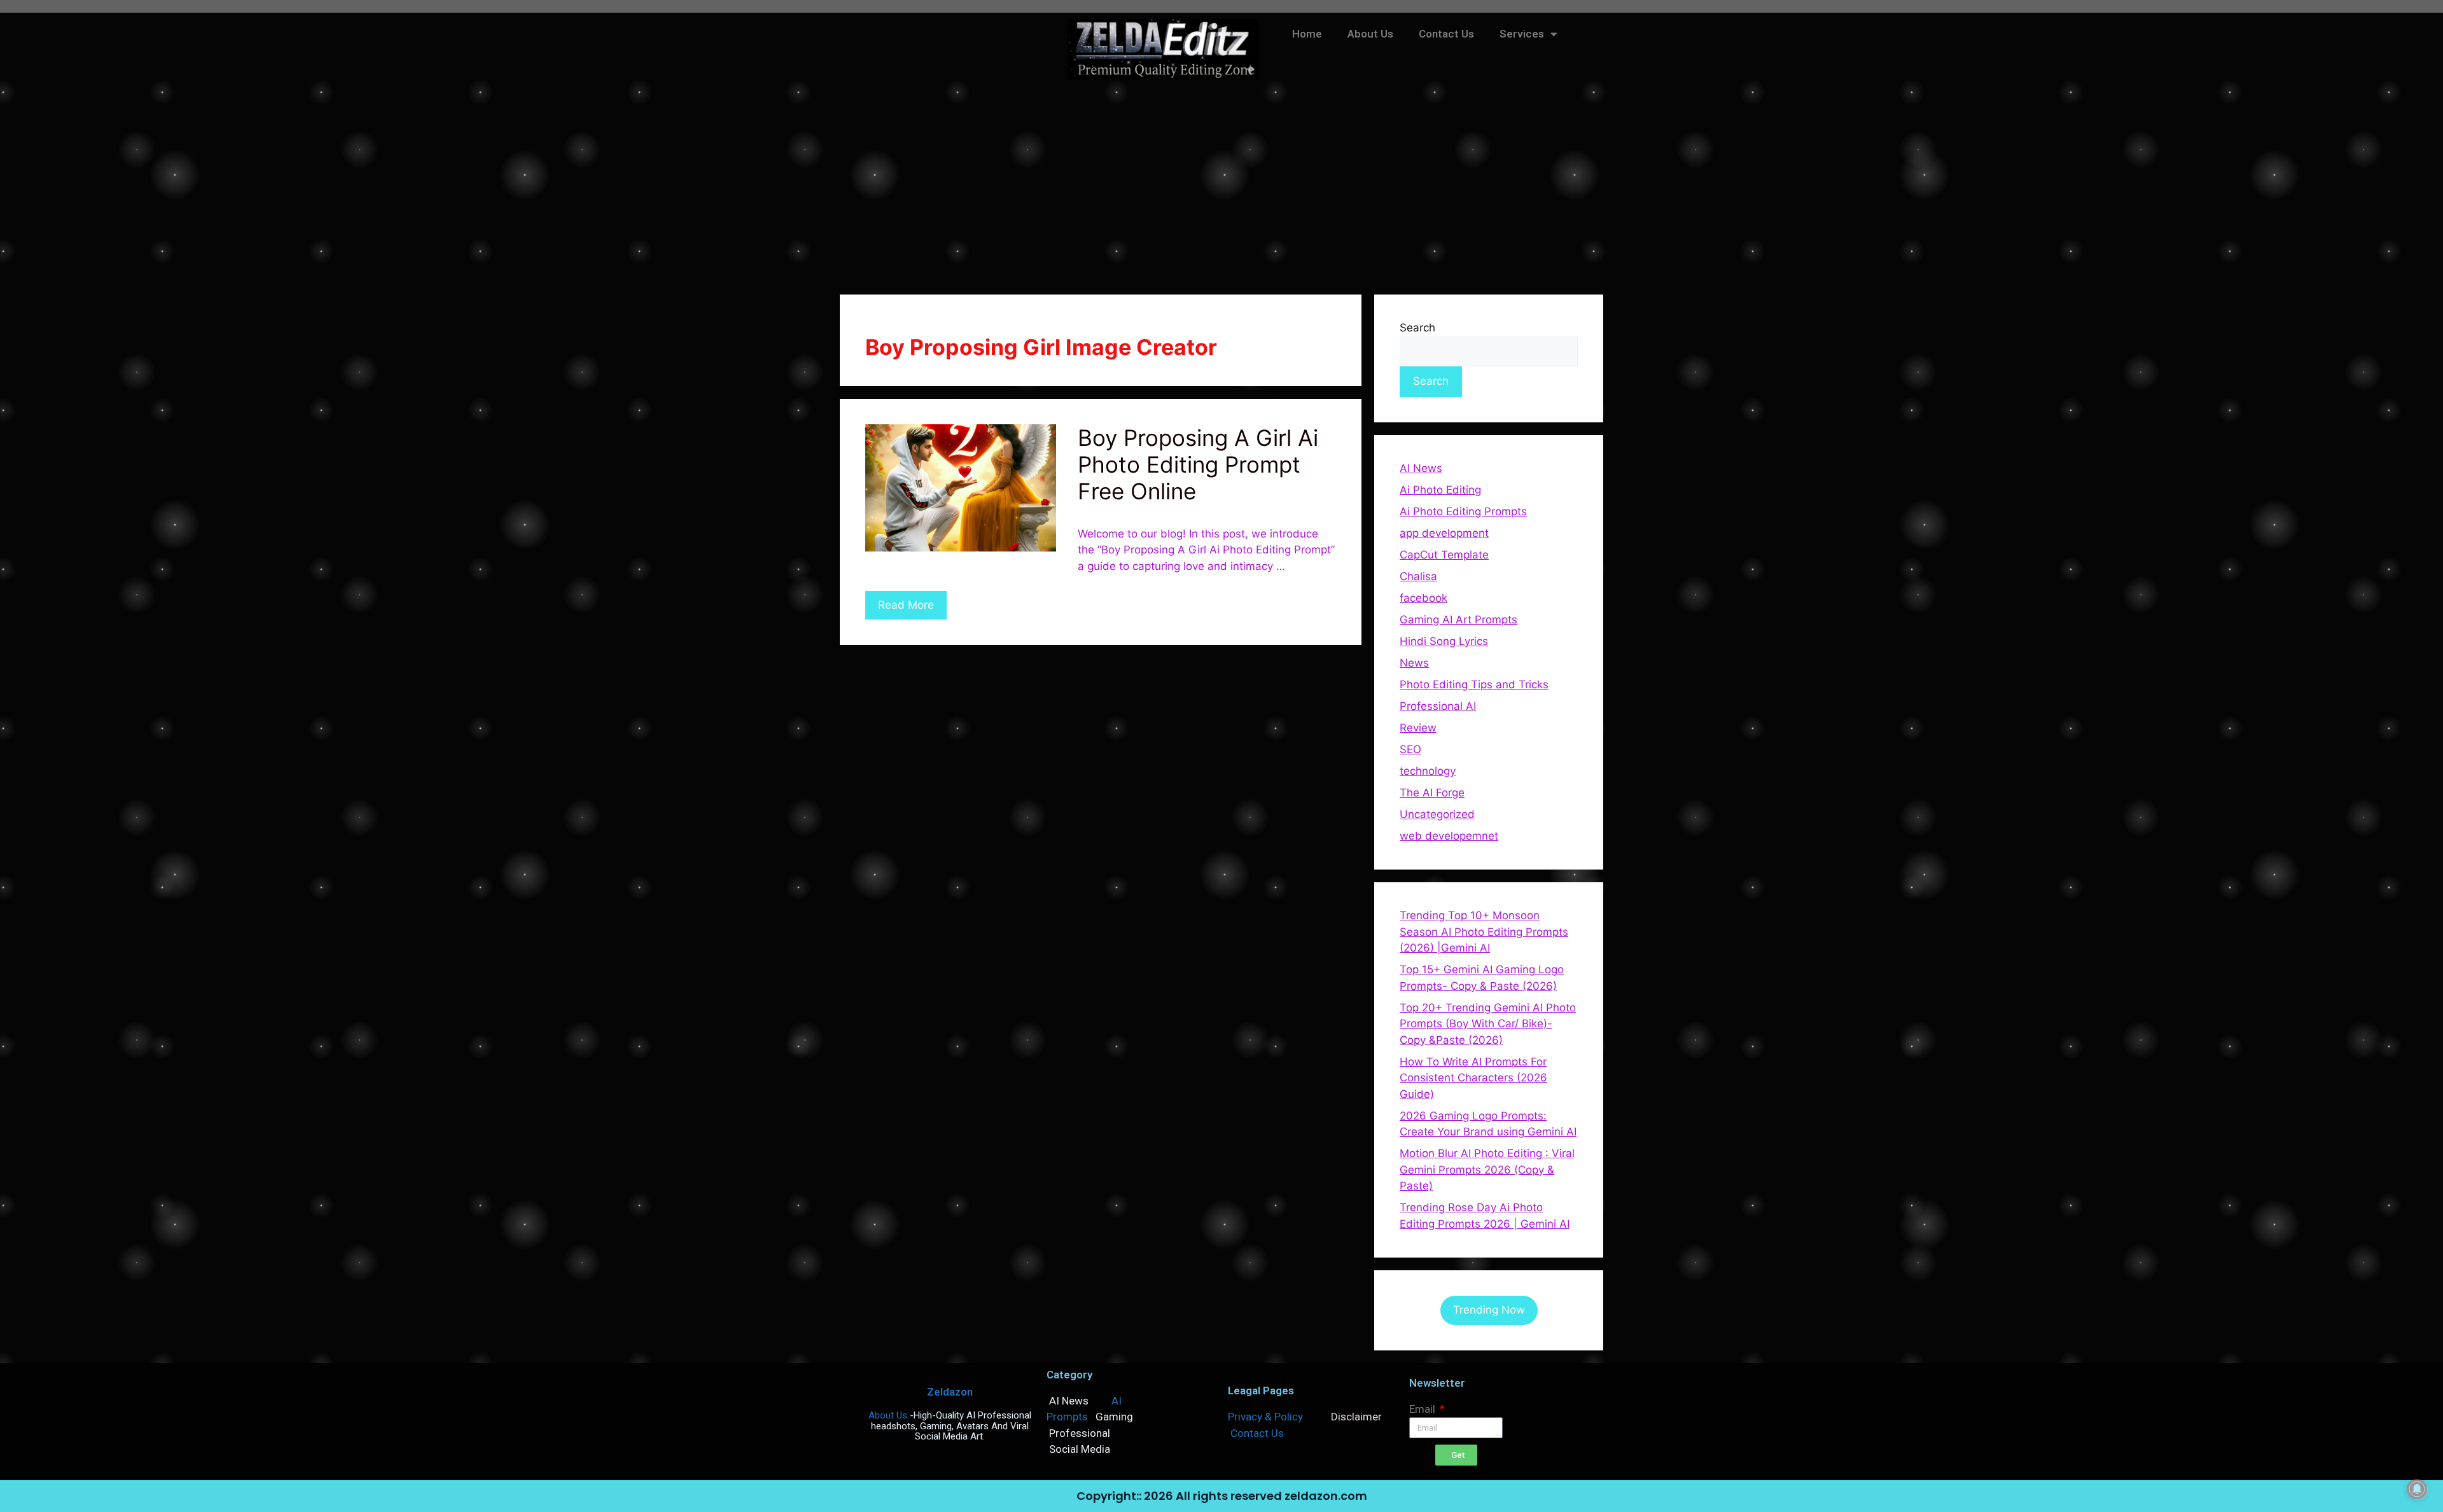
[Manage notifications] (2417, 1489)
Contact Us (1446, 34)
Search (1417, 328)
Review (1418, 728)
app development (1444, 533)
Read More (906, 605)
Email (1423, 1409)
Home (1307, 34)
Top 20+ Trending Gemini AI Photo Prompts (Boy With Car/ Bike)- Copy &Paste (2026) (1488, 1024)
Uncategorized (1437, 814)
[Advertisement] (1221, 186)
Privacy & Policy (1265, 1417)
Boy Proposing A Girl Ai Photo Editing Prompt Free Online (1198, 464)
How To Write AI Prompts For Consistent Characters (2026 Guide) (1473, 1078)
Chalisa (1418, 576)
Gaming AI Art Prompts (1458, 620)
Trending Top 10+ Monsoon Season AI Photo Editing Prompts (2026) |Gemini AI (1484, 932)
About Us (1370, 34)
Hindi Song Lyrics (1444, 641)
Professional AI (1438, 706)
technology (1428, 771)
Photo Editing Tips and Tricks (1474, 684)
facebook (1423, 598)
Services (1522, 34)
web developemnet (1449, 836)
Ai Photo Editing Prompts (1463, 511)
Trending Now (1489, 1310)
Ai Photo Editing (1440, 490)
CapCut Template (1444, 555)
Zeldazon (950, 1392)
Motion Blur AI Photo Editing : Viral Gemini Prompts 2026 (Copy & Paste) (1487, 1169)
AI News (1421, 468)
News (1414, 663)
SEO (1410, 749)
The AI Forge (1432, 793)
